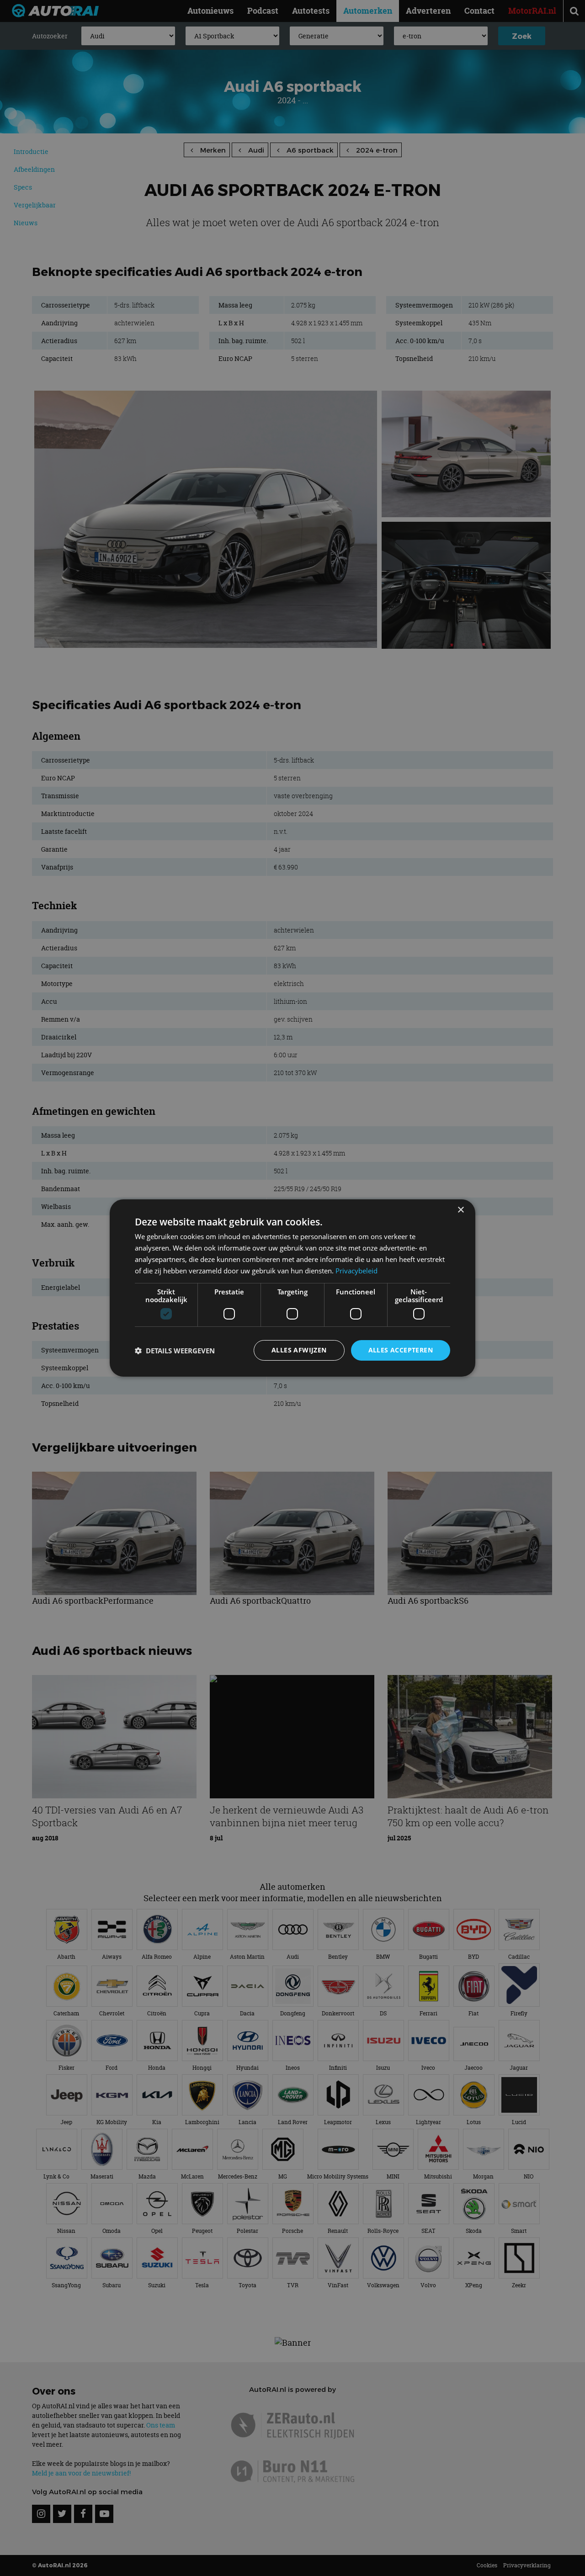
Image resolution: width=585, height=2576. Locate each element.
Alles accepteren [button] (401, 1350)
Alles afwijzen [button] (299, 1350)
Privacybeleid (356, 1271)
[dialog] (292, 1288)
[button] (175, 1351)
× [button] (460, 1210)
